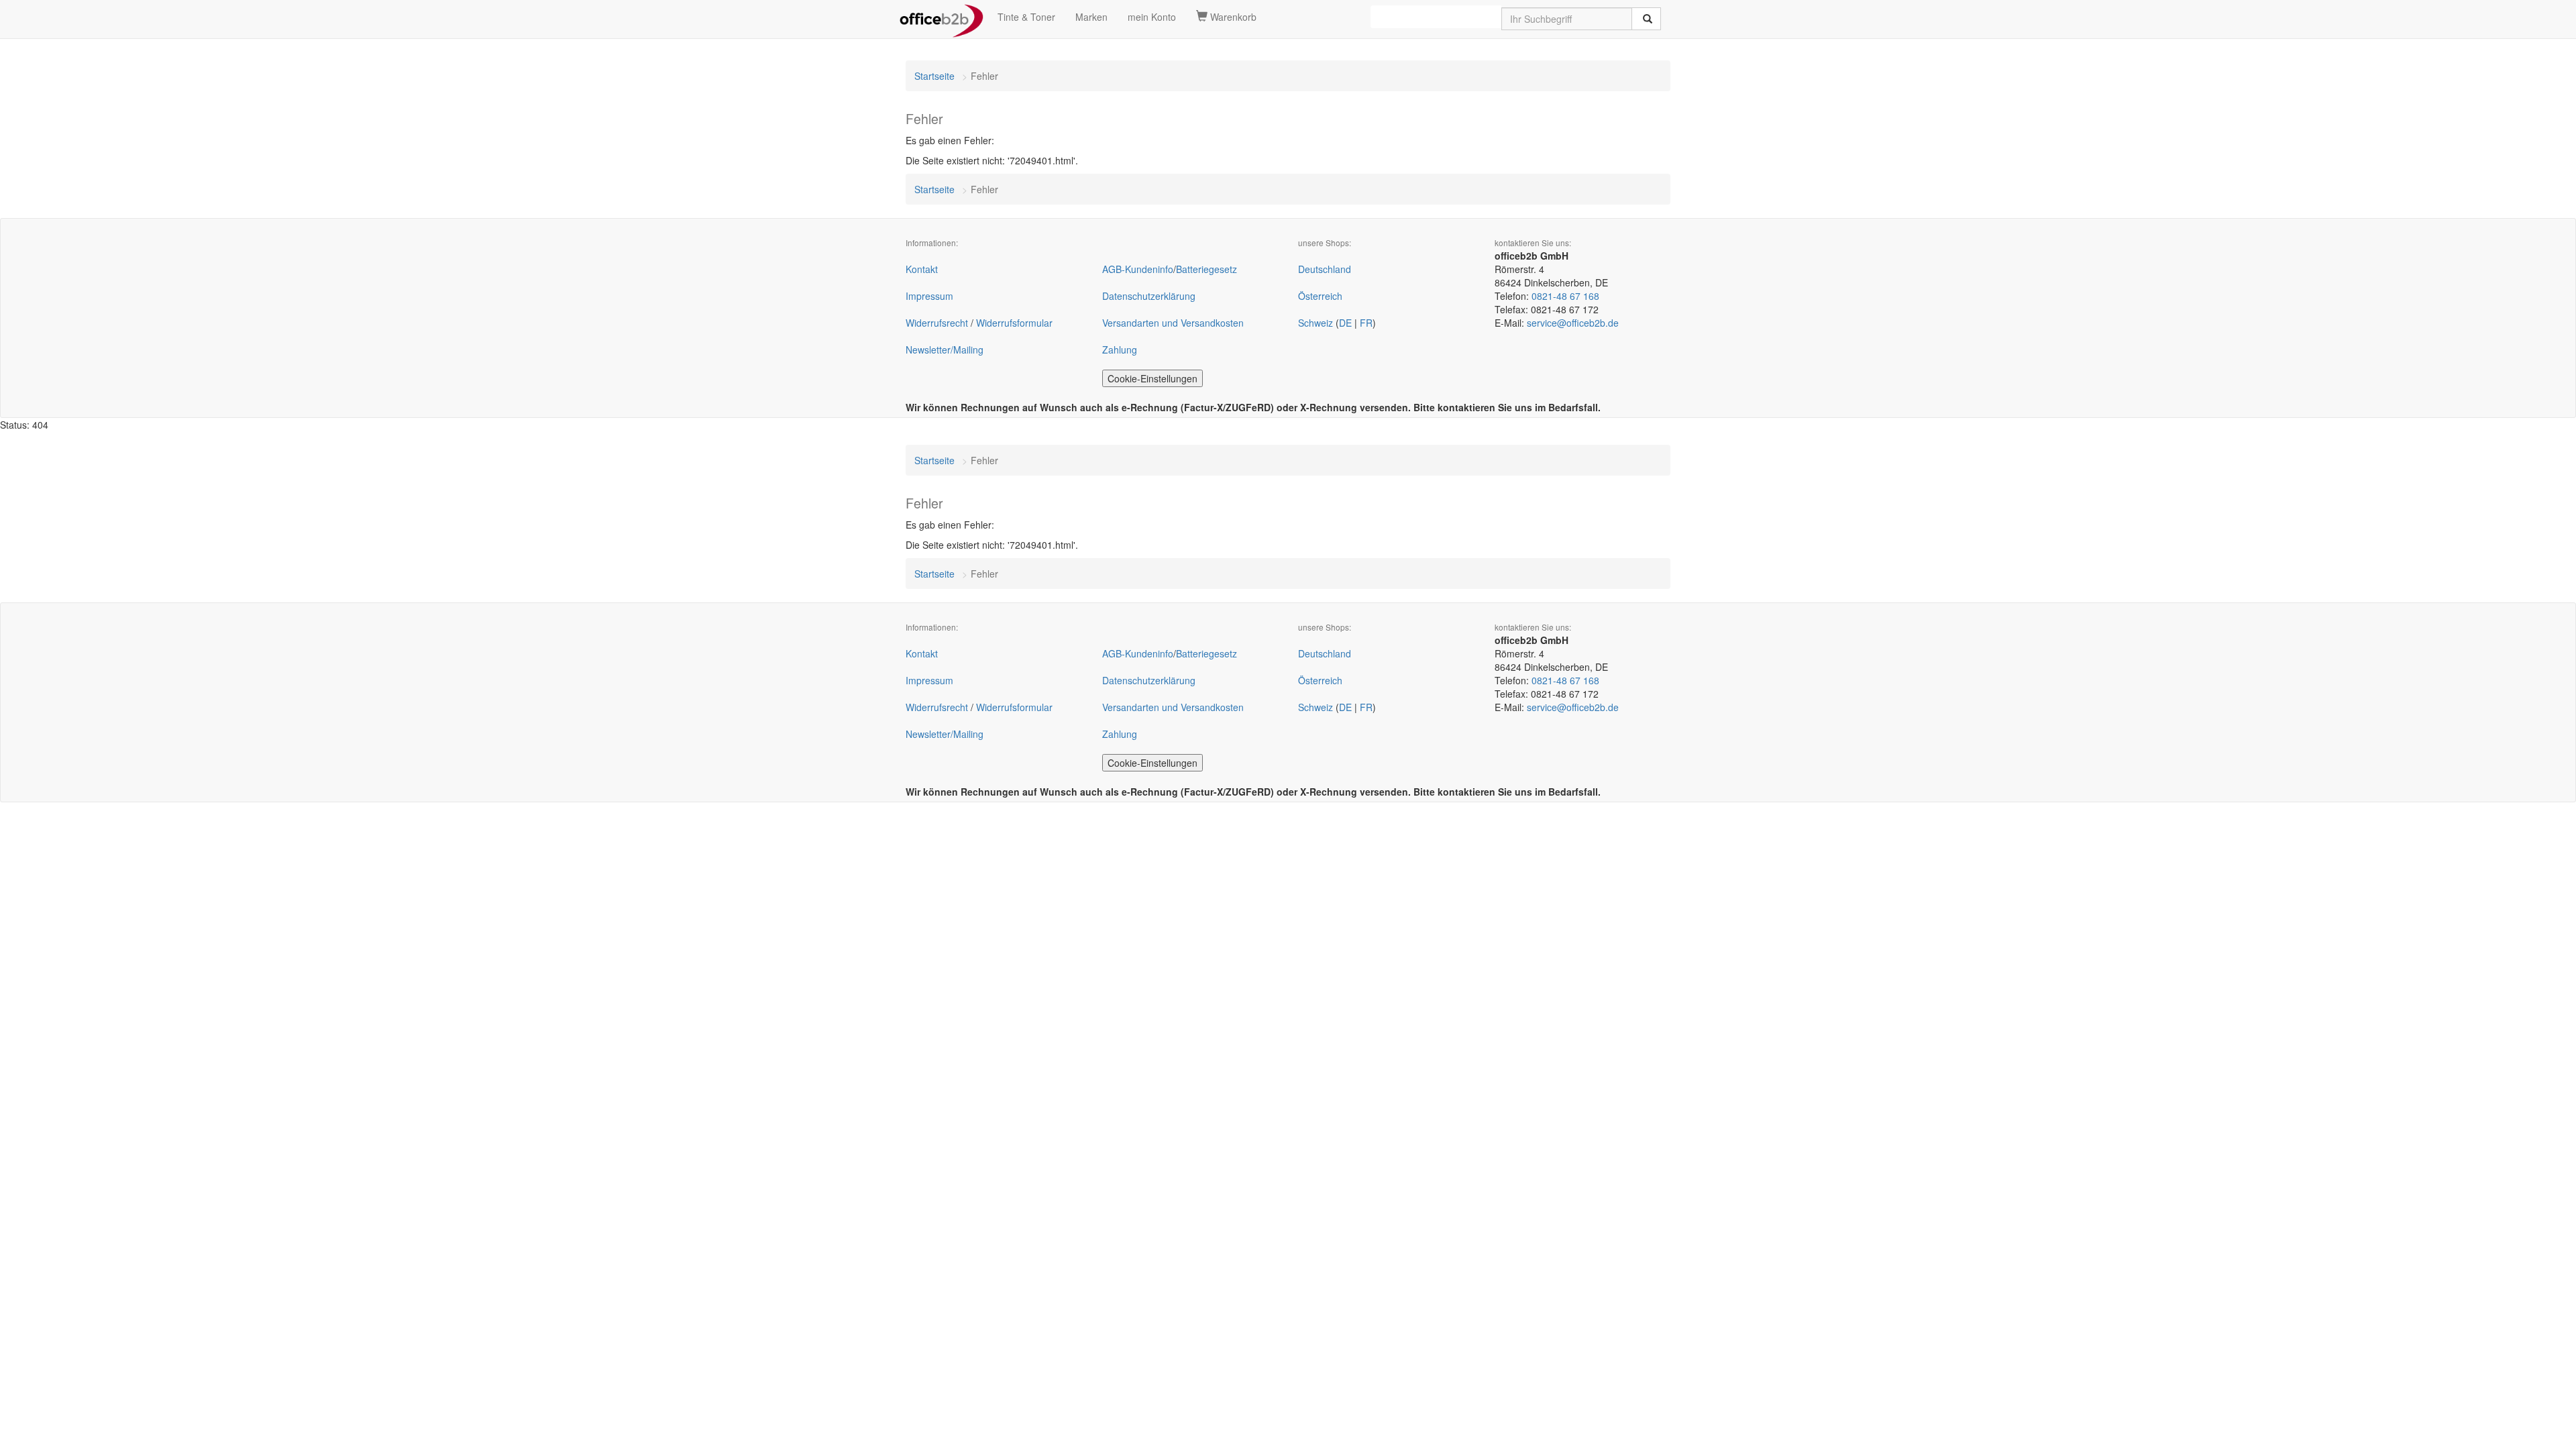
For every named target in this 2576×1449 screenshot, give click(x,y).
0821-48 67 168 (1565, 296)
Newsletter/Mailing (945, 350)
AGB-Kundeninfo (1138, 269)
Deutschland (1325, 269)
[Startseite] (942, 17)
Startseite (934, 76)
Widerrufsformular (1014, 323)
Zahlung (1120, 350)
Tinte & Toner (1026, 17)
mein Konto (1152, 17)
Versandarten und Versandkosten (1173, 323)
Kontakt (922, 269)
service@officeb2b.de (1573, 323)
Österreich (1320, 296)
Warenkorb (1232, 17)
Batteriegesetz (1206, 269)
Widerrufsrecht (937, 323)
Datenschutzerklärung (1149, 296)
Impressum (929, 296)
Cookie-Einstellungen (1152, 378)
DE (1345, 323)
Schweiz (1316, 323)
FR (1366, 323)
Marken (1091, 17)
